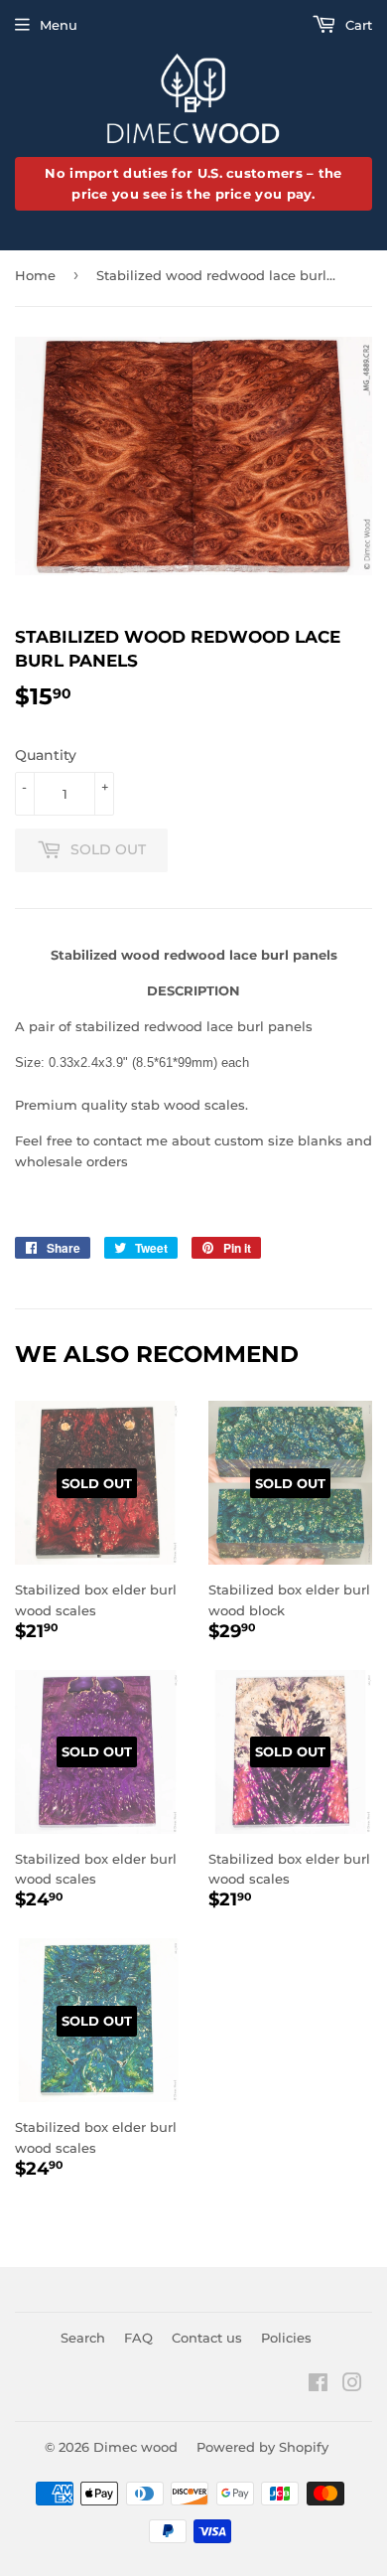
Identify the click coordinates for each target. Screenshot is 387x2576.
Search (83, 2338)
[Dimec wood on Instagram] (352, 2385)
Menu (59, 25)
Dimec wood (135, 2447)
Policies (286, 2338)
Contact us (207, 2338)
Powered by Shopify (262, 2447)
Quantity (46, 755)
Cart (357, 25)
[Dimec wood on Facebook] (318, 2385)
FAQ (138, 2338)
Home (35, 275)
